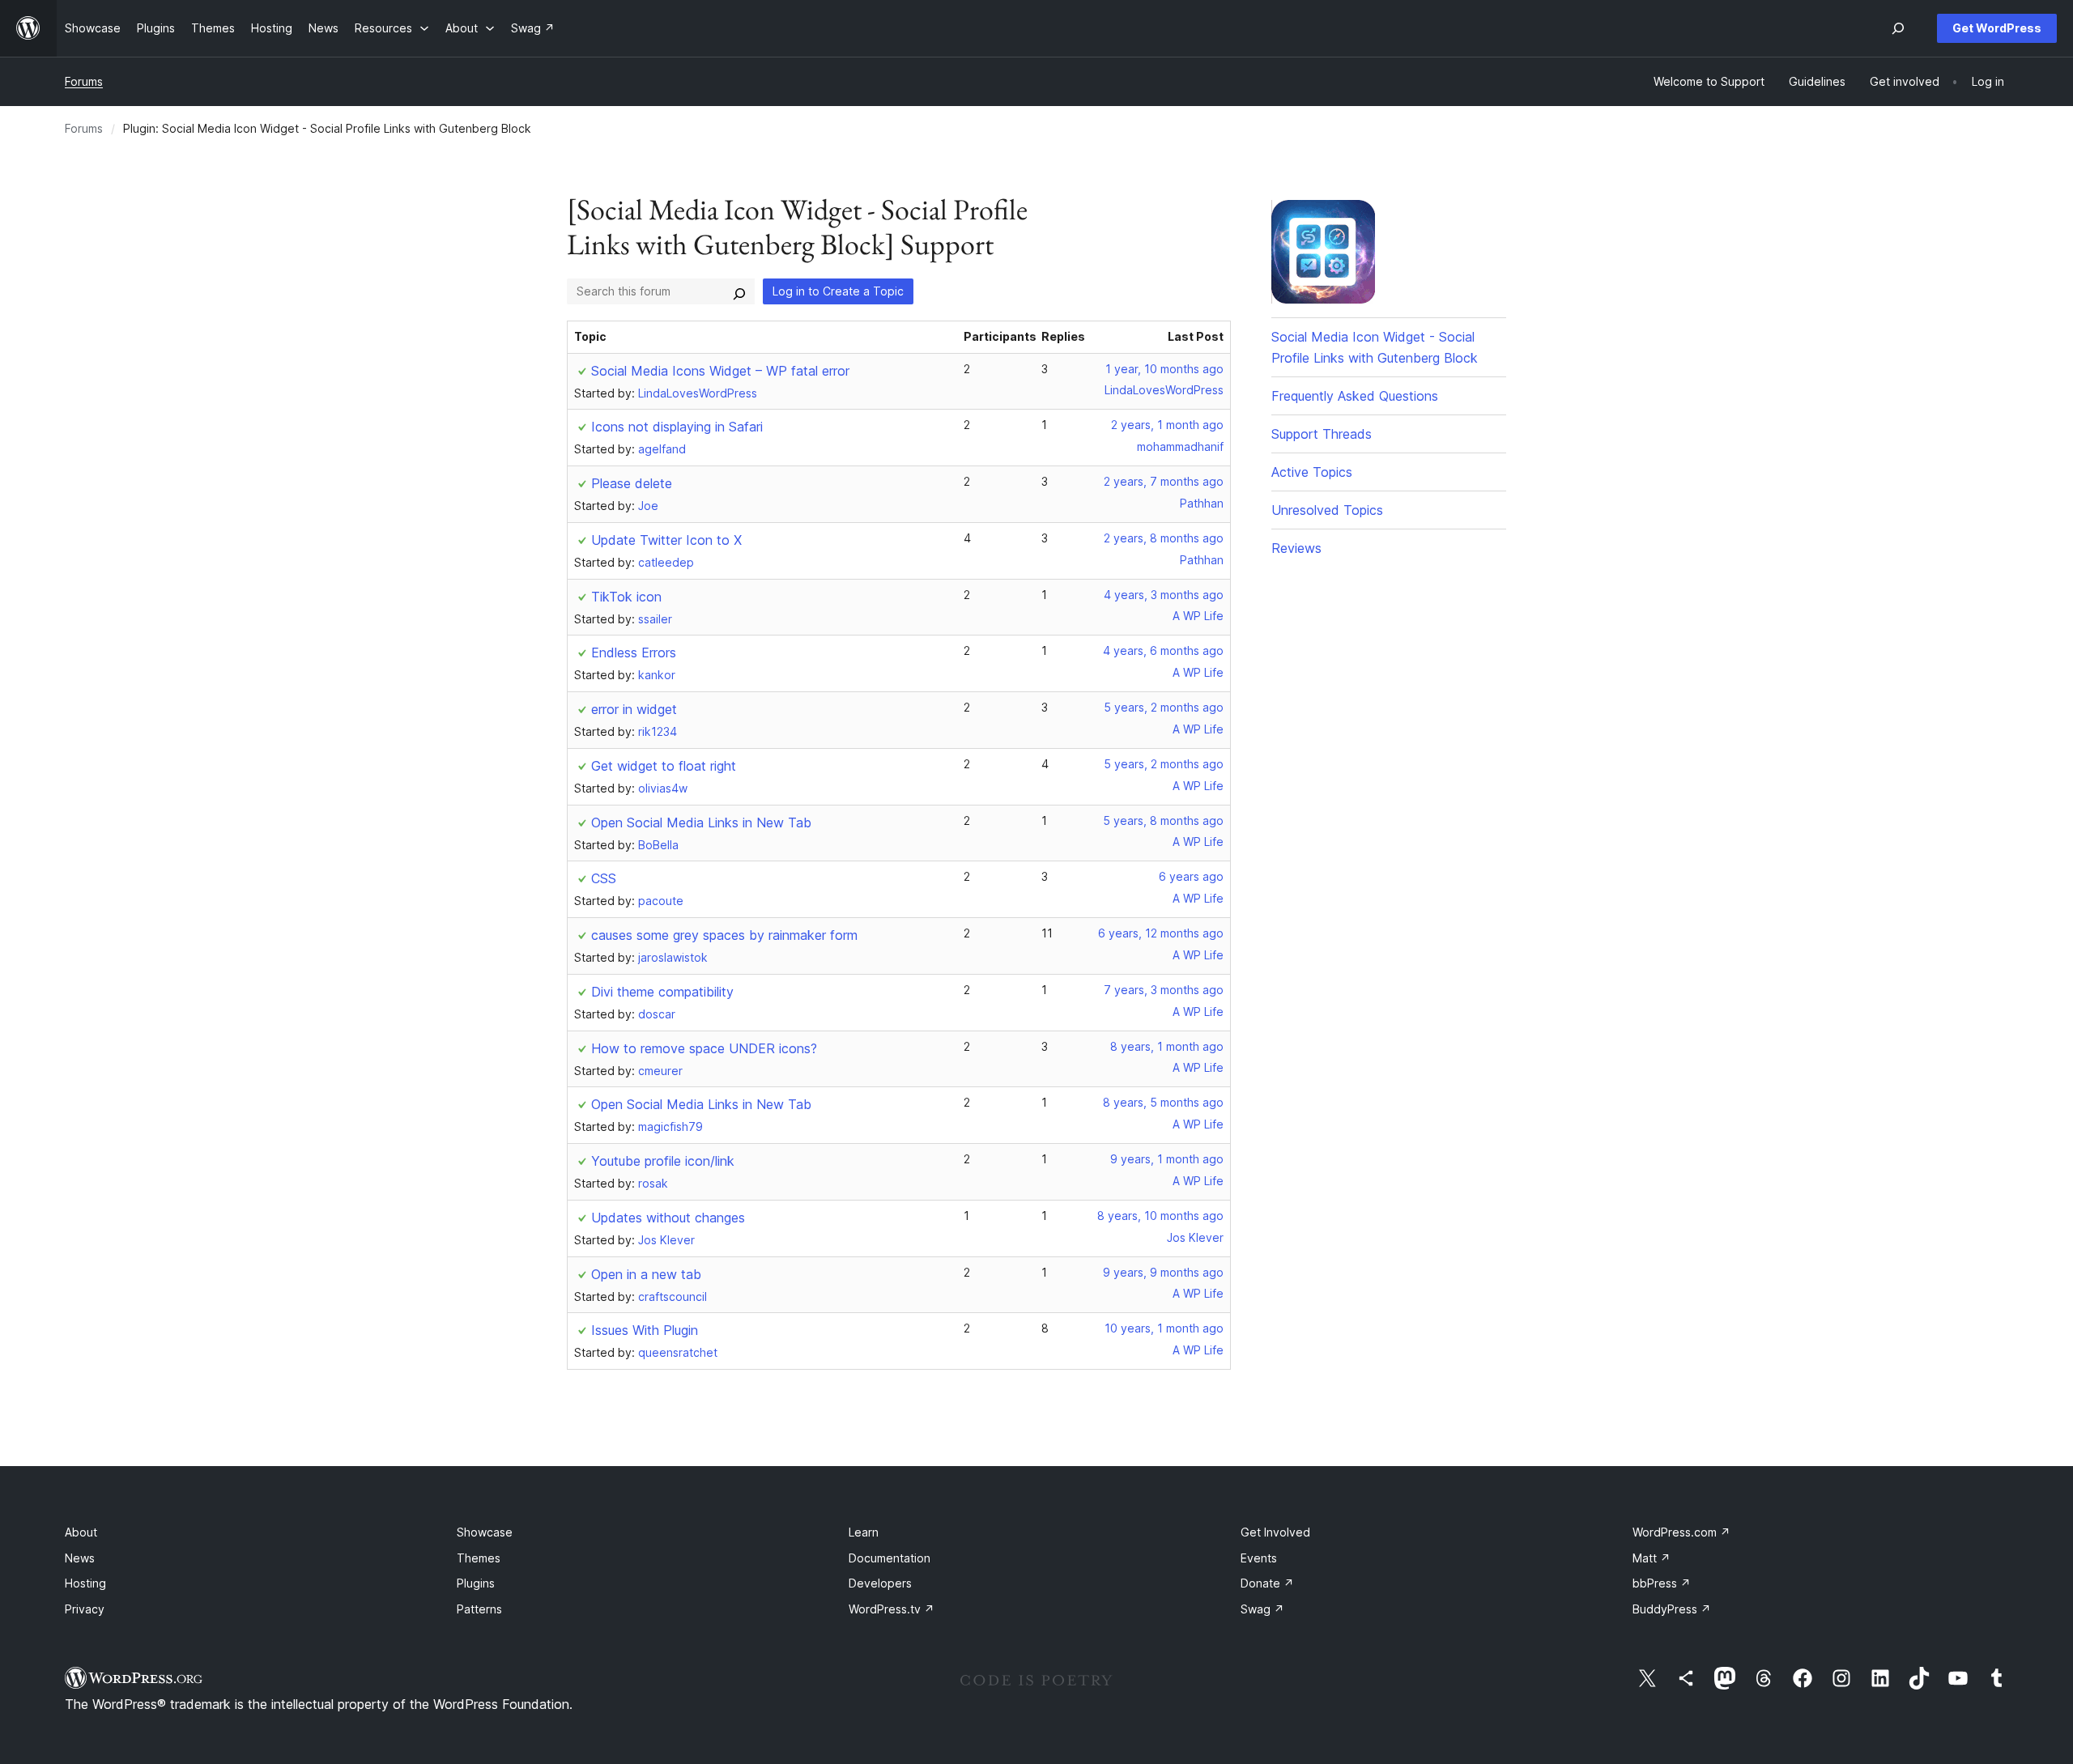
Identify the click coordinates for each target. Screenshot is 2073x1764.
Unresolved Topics (1327, 510)
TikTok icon (626, 597)
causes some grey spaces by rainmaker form (724, 935)
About (81, 1532)
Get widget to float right (664, 766)
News (80, 1558)
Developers (880, 1583)
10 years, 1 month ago (1164, 1328)
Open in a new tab (646, 1274)
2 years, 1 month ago (1167, 425)
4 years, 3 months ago (1164, 595)
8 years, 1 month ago (1167, 1046)
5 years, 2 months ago (1164, 707)
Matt (1652, 1558)
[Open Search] (1898, 28)
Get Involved (1275, 1532)
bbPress (1662, 1583)
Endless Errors (634, 652)
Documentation (890, 1558)
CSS (604, 878)
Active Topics (1312, 472)
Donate (1267, 1583)
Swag (1262, 1609)
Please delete (632, 483)
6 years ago (1191, 876)
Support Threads (1322, 434)
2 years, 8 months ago (1164, 538)
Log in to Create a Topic (838, 291)
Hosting (85, 1583)
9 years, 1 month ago (1167, 1159)
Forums (84, 81)
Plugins (476, 1583)
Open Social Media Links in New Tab (701, 822)
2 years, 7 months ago (1164, 481)
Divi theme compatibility (662, 992)
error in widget (634, 709)
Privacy (85, 1609)
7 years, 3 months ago (1164, 990)
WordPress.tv (892, 1609)
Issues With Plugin (645, 1330)
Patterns (479, 1609)
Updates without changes (668, 1218)
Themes (479, 1558)
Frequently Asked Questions (1355, 396)
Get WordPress (1997, 28)
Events (1259, 1558)
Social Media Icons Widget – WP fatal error (720, 371)
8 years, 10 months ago (1160, 1216)
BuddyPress (1672, 1609)
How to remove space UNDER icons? (704, 1048)
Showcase (485, 1532)
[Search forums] (739, 291)
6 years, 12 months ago (1161, 933)
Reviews (1296, 548)
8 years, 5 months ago (1163, 1102)
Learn (864, 1532)
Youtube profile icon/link (663, 1161)
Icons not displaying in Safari (677, 427)
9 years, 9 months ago (1163, 1272)
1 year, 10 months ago (1164, 369)
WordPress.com (1681, 1532)
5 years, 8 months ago (1163, 820)
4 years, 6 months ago (1163, 650)
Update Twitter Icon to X (666, 540)
